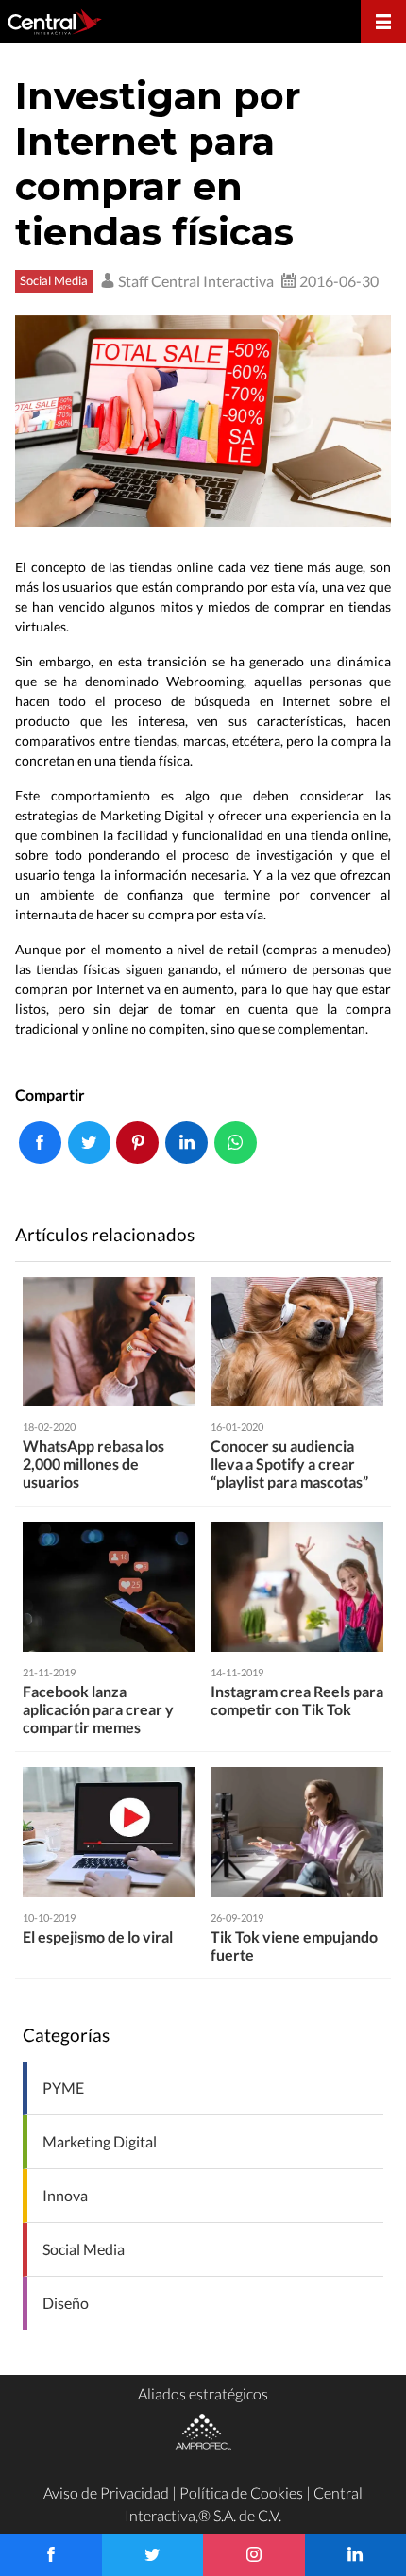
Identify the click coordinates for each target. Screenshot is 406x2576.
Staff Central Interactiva (195, 281)
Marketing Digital (100, 2141)
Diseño (66, 2303)
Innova (65, 2195)
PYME (63, 2088)
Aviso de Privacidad (106, 2492)
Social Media (54, 280)
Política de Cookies (241, 2492)
